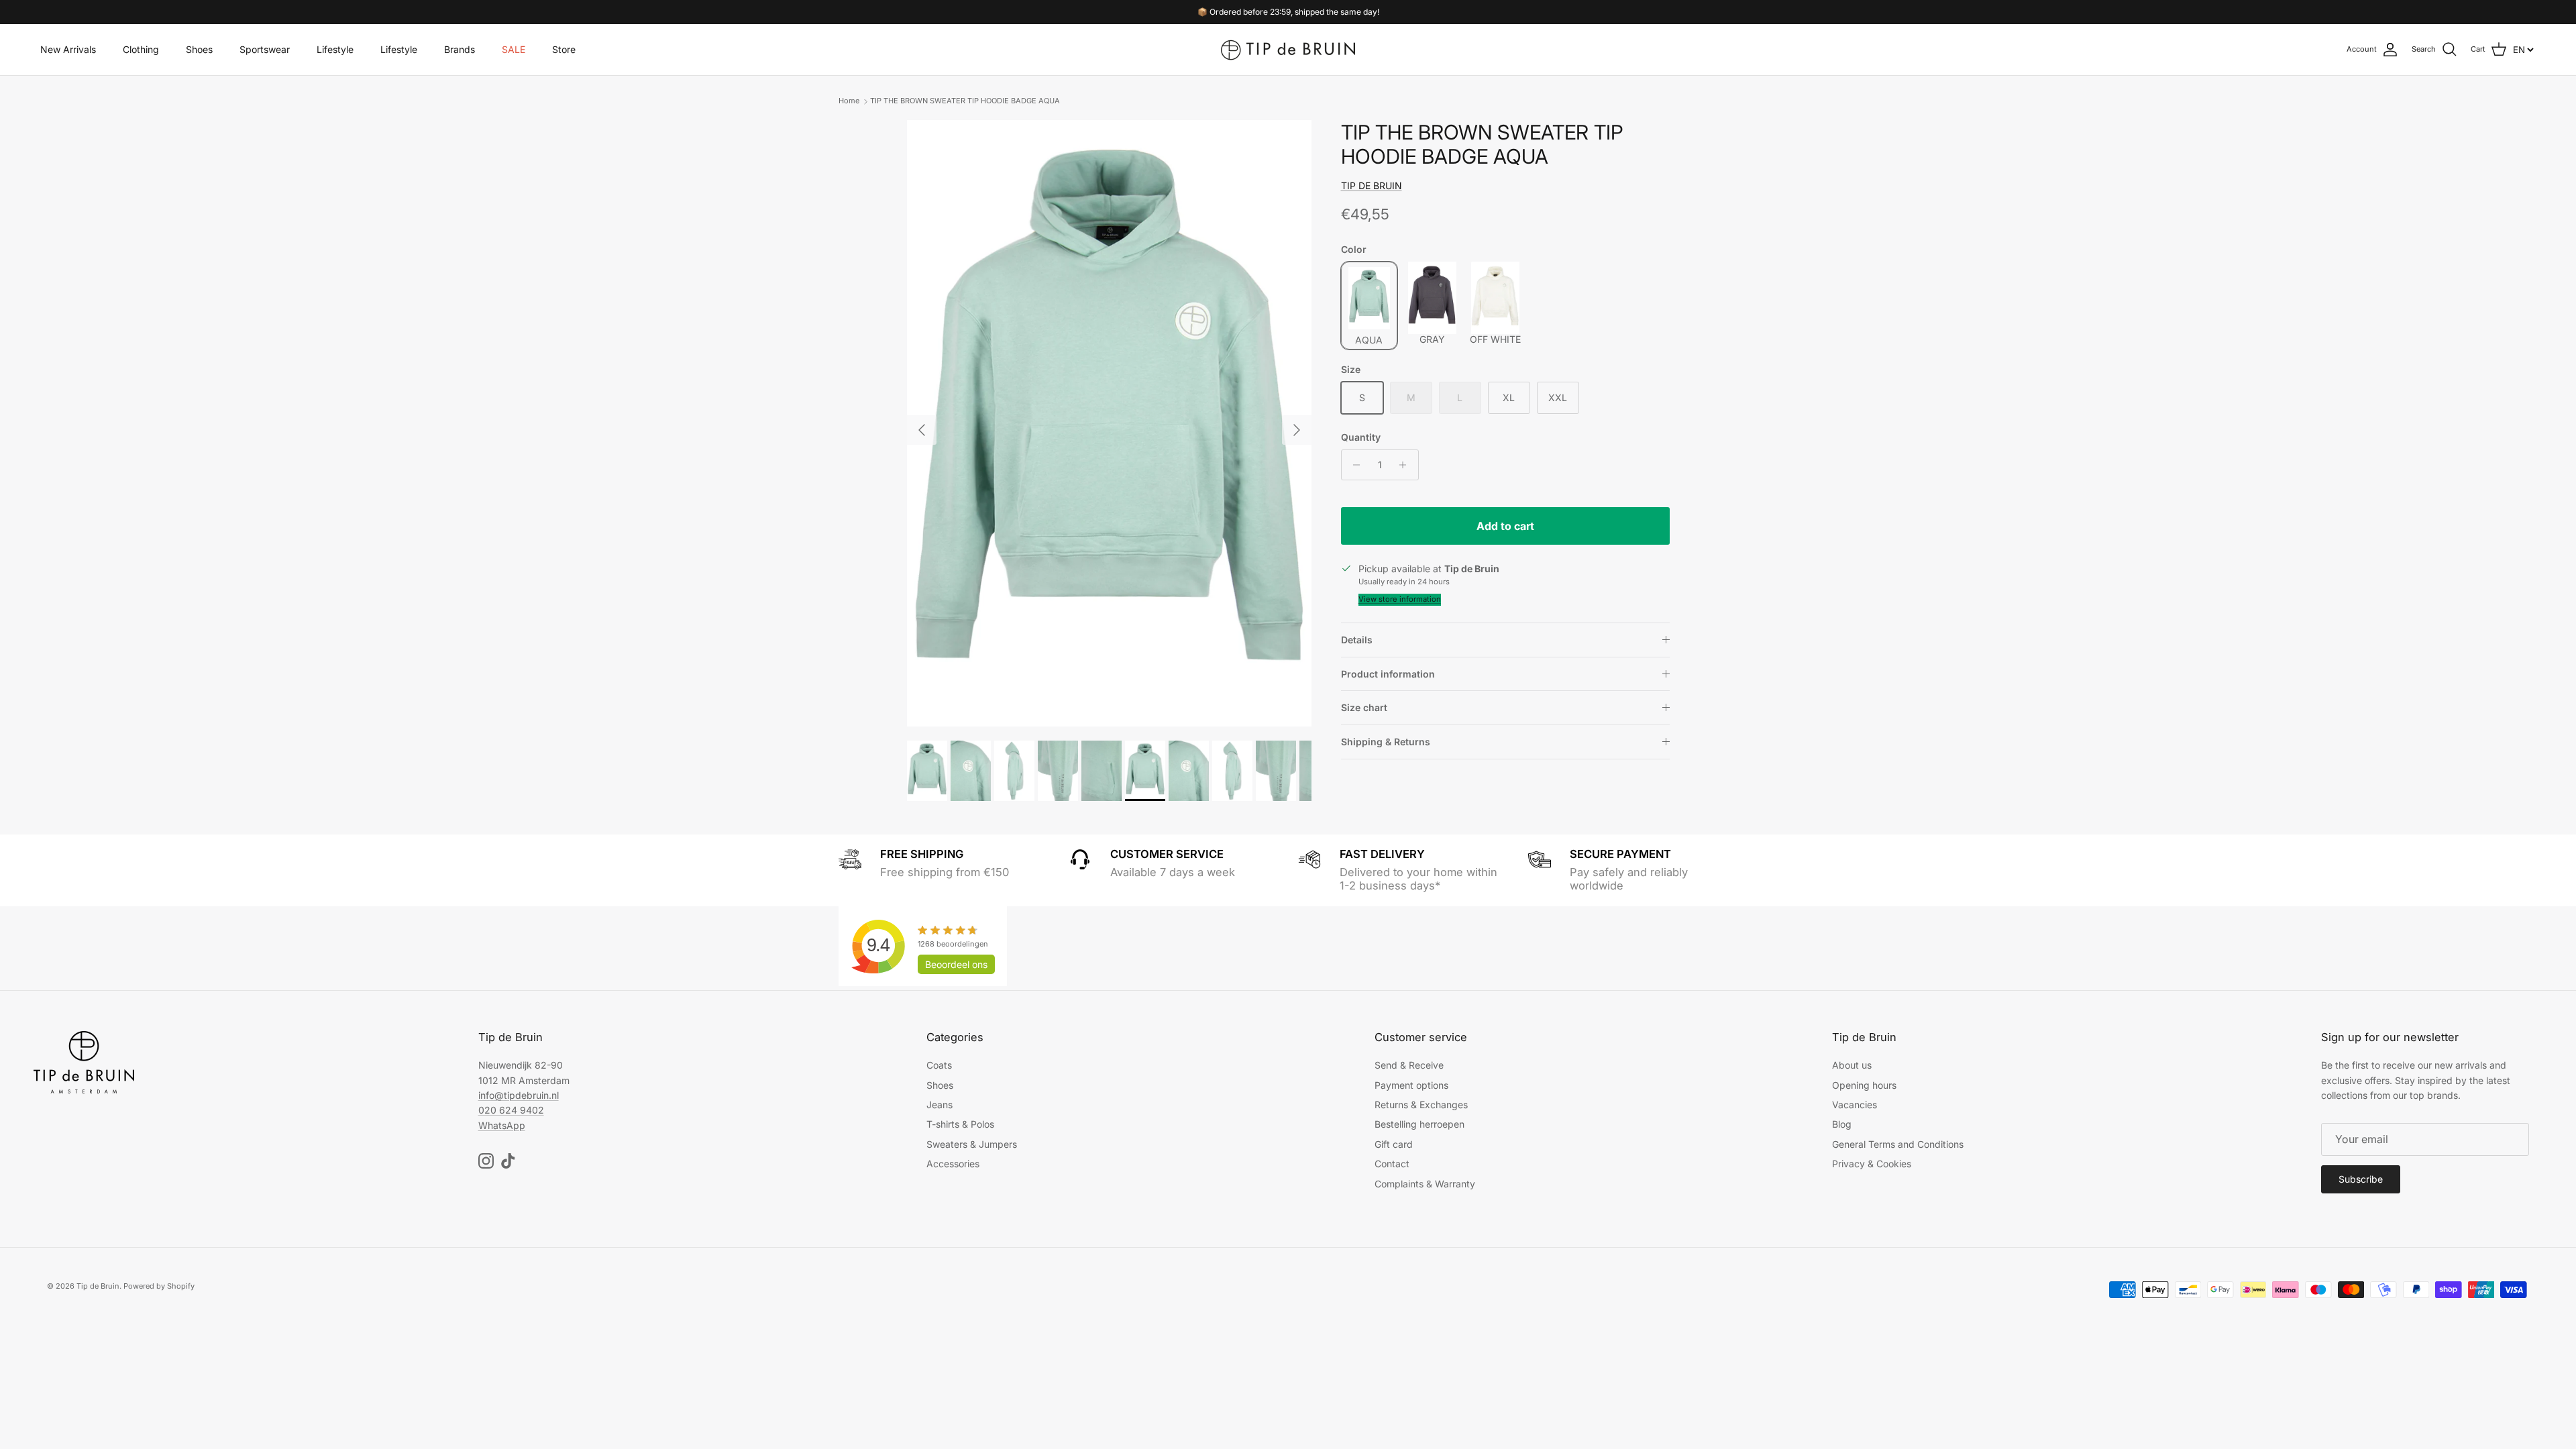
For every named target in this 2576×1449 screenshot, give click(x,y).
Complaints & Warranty (1425, 1184)
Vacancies (1855, 1105)
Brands (460, 49)
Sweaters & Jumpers (972, 1144)
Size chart (1364, 707)
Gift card (1394, 1144)
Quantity (1361, 437)
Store (564, 49)
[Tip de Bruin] (1288, 50)
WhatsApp (502, 1125)
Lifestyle (335, 49)
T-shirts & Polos (960, 1124)
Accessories (953, 1164)
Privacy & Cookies (1872, 1164)
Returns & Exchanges (1421, 1105)
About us (1852, 1065)
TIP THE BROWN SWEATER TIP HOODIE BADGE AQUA (965, 101)
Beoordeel (956, 964)
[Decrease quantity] (1353, 465)
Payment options (1411, 1085)
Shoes (199, 49)
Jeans (940, 1105)
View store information (1400, 599)
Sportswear (265, 49)
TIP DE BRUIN (1372, 185)
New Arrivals (68, 49)
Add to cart (1505, 526)
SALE (514, 49)
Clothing (141, 49)
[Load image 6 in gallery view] (1109, 424)
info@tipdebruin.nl (519, 1095)
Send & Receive (1409, 1065)
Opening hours (1864, 1085)
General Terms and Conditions (1898, 1144)
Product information (1388, 674)
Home (849, 101)
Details (1357, 640)
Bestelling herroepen (1419, 1124)
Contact (1392, 1164)
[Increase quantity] (1406, 465)
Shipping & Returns (1386, 742)
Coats (939, 1065)
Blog (1842, 1124)
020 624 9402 (511, 1110)
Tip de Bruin (98, 1286)
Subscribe (2361, 1179)
